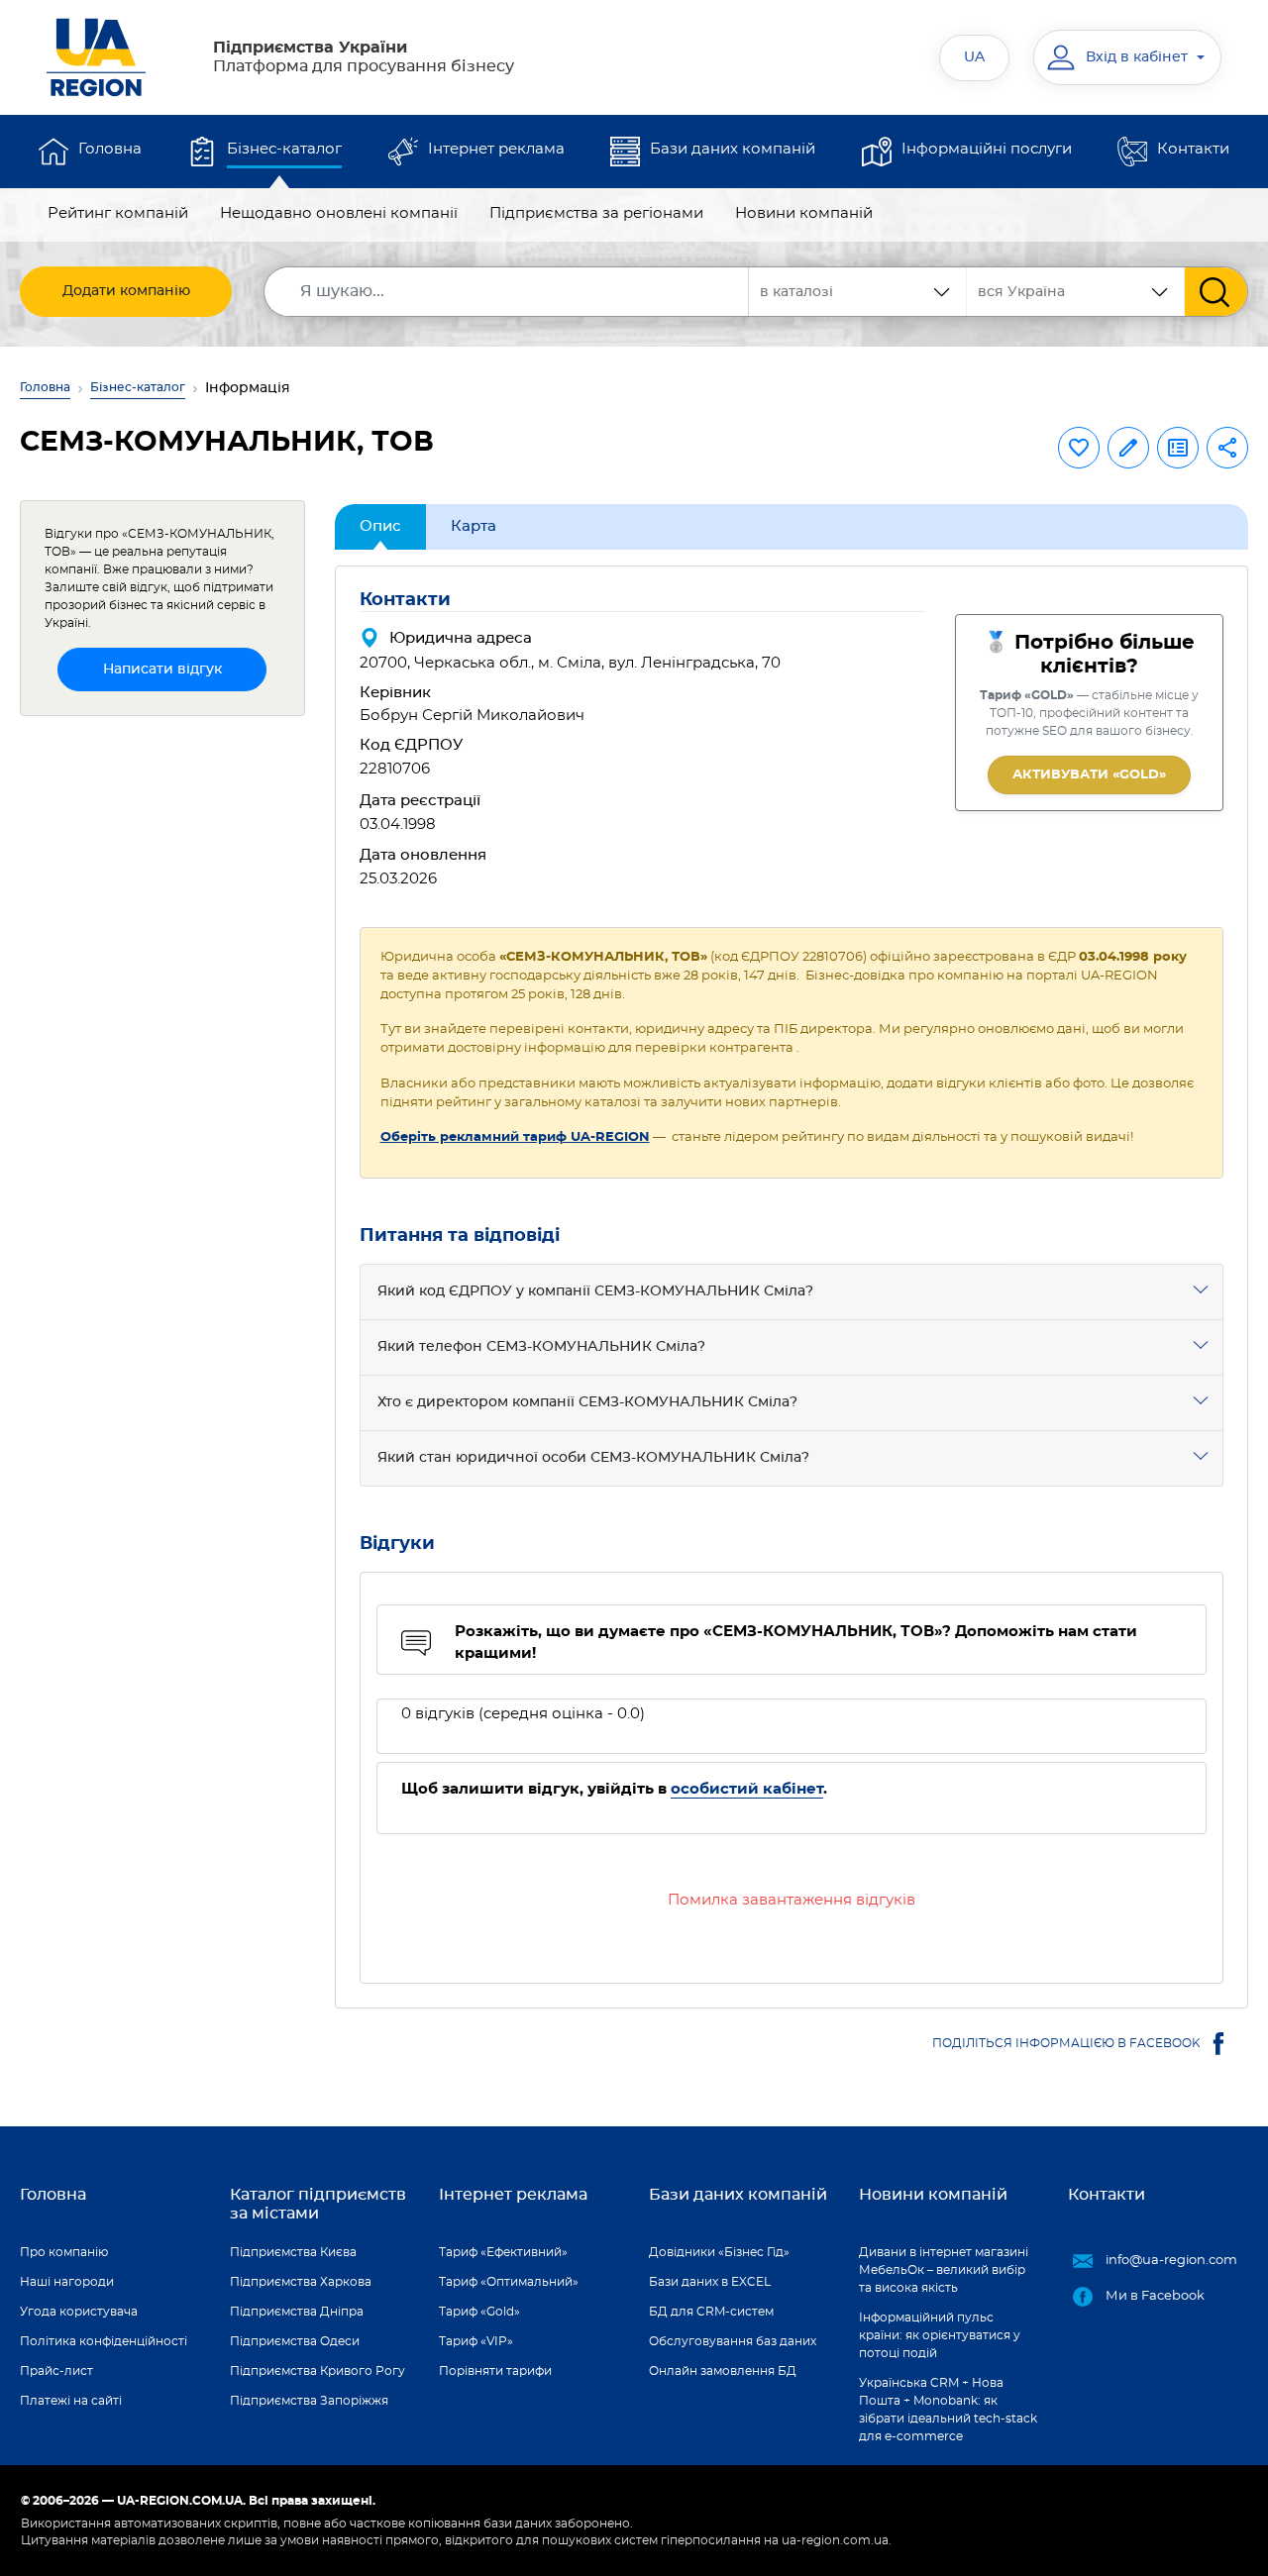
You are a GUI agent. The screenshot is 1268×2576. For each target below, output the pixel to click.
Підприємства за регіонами (596, 213)
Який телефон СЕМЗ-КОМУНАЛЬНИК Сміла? (541, 1347)
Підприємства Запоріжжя (309, 2401)
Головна (110, 149)
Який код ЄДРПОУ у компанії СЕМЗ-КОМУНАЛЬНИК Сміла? (595, 1291)
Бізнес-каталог (284, 149)
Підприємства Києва (293, 2252)
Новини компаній (804, 213)
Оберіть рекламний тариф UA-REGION (515, 1137)
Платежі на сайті (71, 2401)
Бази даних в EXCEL (710, 2282)
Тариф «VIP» (476, 2341)
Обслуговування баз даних (733, 2341)
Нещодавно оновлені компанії (339, 213)
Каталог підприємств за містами (318, 2204)
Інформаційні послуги (987, 149)
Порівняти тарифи (495, 2371)
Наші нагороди (67, 2282)
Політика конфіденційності (104, 2341)
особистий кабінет (747, 1789)
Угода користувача (79, 2312)
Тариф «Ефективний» (503, 2252)
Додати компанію (126, 291)
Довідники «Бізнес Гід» (719, 2252)
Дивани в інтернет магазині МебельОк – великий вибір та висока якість (944, 2270)
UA (974, 57)
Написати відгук (162, 670)
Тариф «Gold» (479, 2312)
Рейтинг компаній (118, 213)
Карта (474, 526)
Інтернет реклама (496, 149)
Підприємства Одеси (295, 2341)
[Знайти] (1216, 292)
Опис (380, 526)
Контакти (1193, 149)
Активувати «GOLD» (1089, 775)
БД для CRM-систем (711, 2312)
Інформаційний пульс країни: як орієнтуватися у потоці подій (940, 2335)
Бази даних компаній (733, 149)
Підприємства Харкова (301, 2282)
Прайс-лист (56, 2371)
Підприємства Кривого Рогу (317, 2371)
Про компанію (64, 2252)
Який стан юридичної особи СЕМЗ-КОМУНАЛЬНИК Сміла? (593, 1458)
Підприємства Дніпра (297, 2312)
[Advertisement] (162, 1029)
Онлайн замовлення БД (723, 2371)
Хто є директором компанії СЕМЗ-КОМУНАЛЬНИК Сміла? (587, 1402)
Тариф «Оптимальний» (509, 2282)
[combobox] (1076, 292)
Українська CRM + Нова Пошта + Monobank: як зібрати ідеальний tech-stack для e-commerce (948, 2410)
